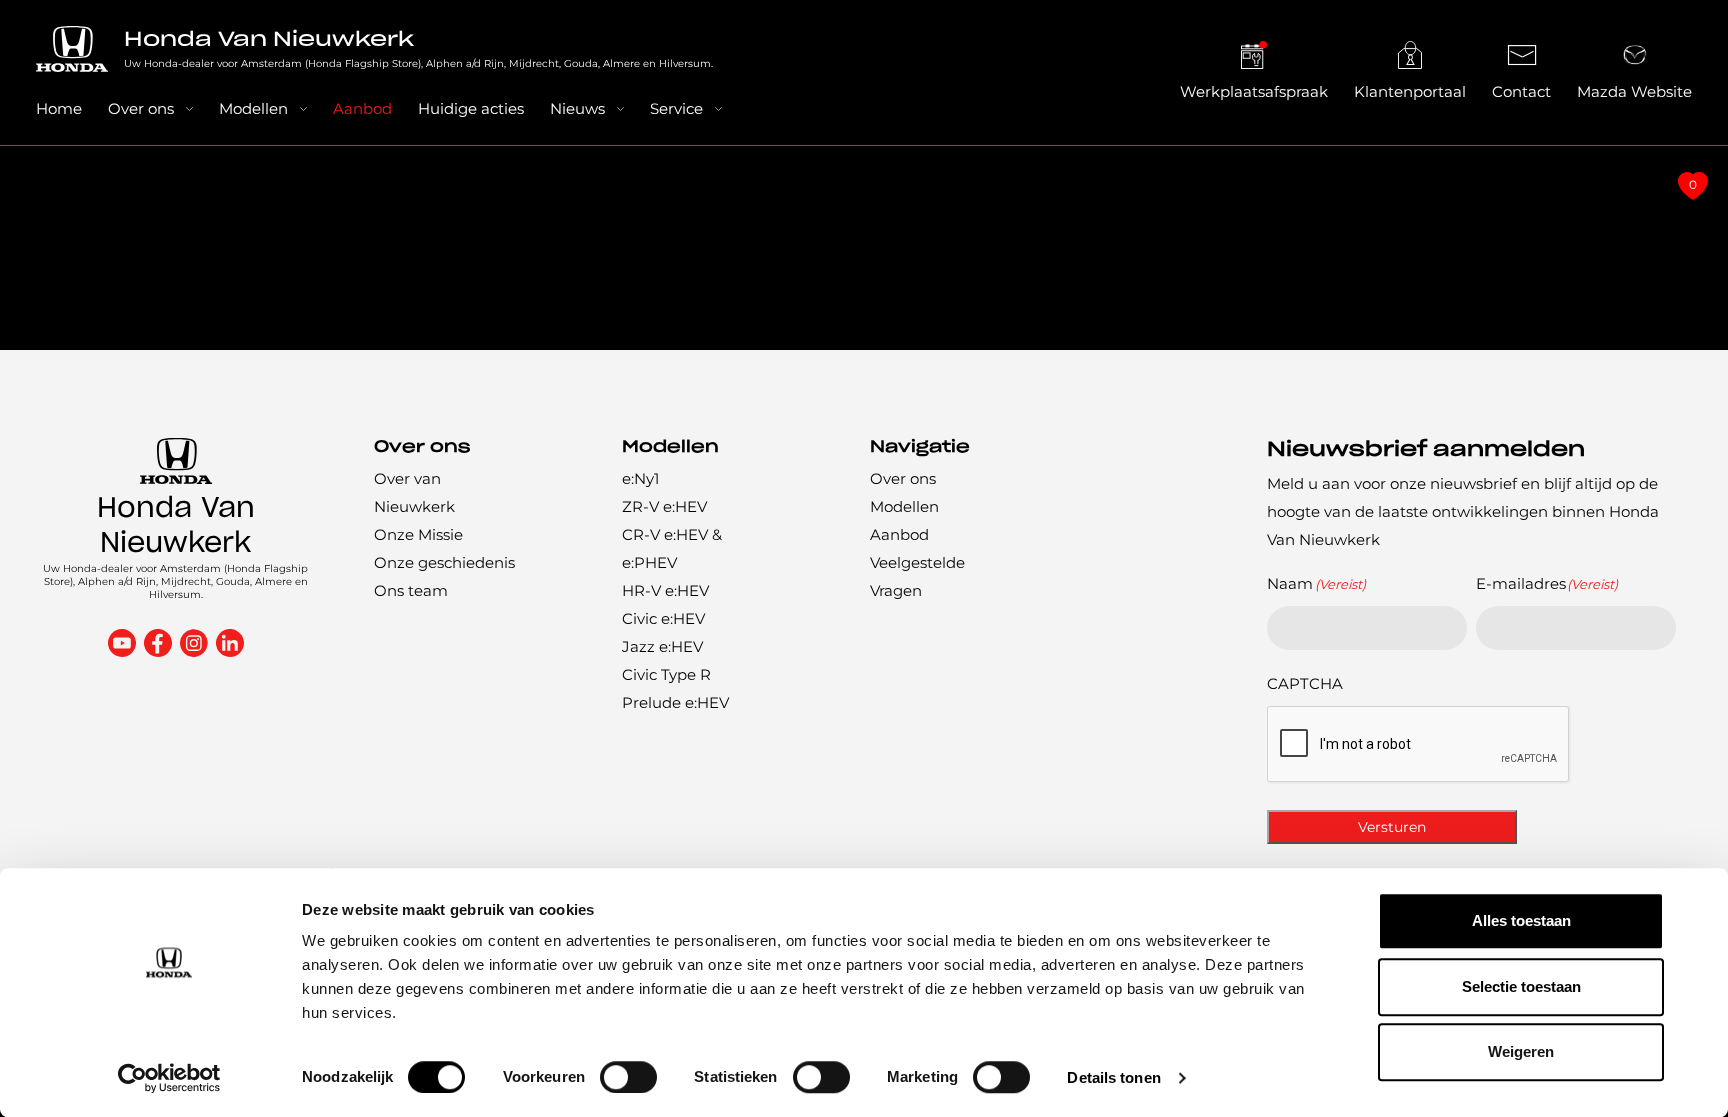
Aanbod (362, 108)
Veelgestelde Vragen (917, 576)
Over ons (141, 108)
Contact (1521, 91)
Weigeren (1521, 1051)
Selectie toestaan (1521, 986)
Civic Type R (666, 674)
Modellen (253, 108)
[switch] (628, 1077)
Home (59, 108)
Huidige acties (471, 108)
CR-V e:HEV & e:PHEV (672, 548)
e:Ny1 (640, 478)
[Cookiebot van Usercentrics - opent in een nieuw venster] (169, 1078)
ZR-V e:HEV (664, 506)
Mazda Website (1634, 91)
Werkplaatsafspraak (1254, 91)
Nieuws (577, 108)
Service (676, 108)
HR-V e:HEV (665, 590)
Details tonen (1113, 1077)
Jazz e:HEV (662, 646)
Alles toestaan (1521, 920)
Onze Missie (418, 534)
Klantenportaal (1410, 91)
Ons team (411, 590)
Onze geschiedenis (444, 562)
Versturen (1392, 827)
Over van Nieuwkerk (414, 492)
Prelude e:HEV (675, 702)
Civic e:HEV (663, 618)
